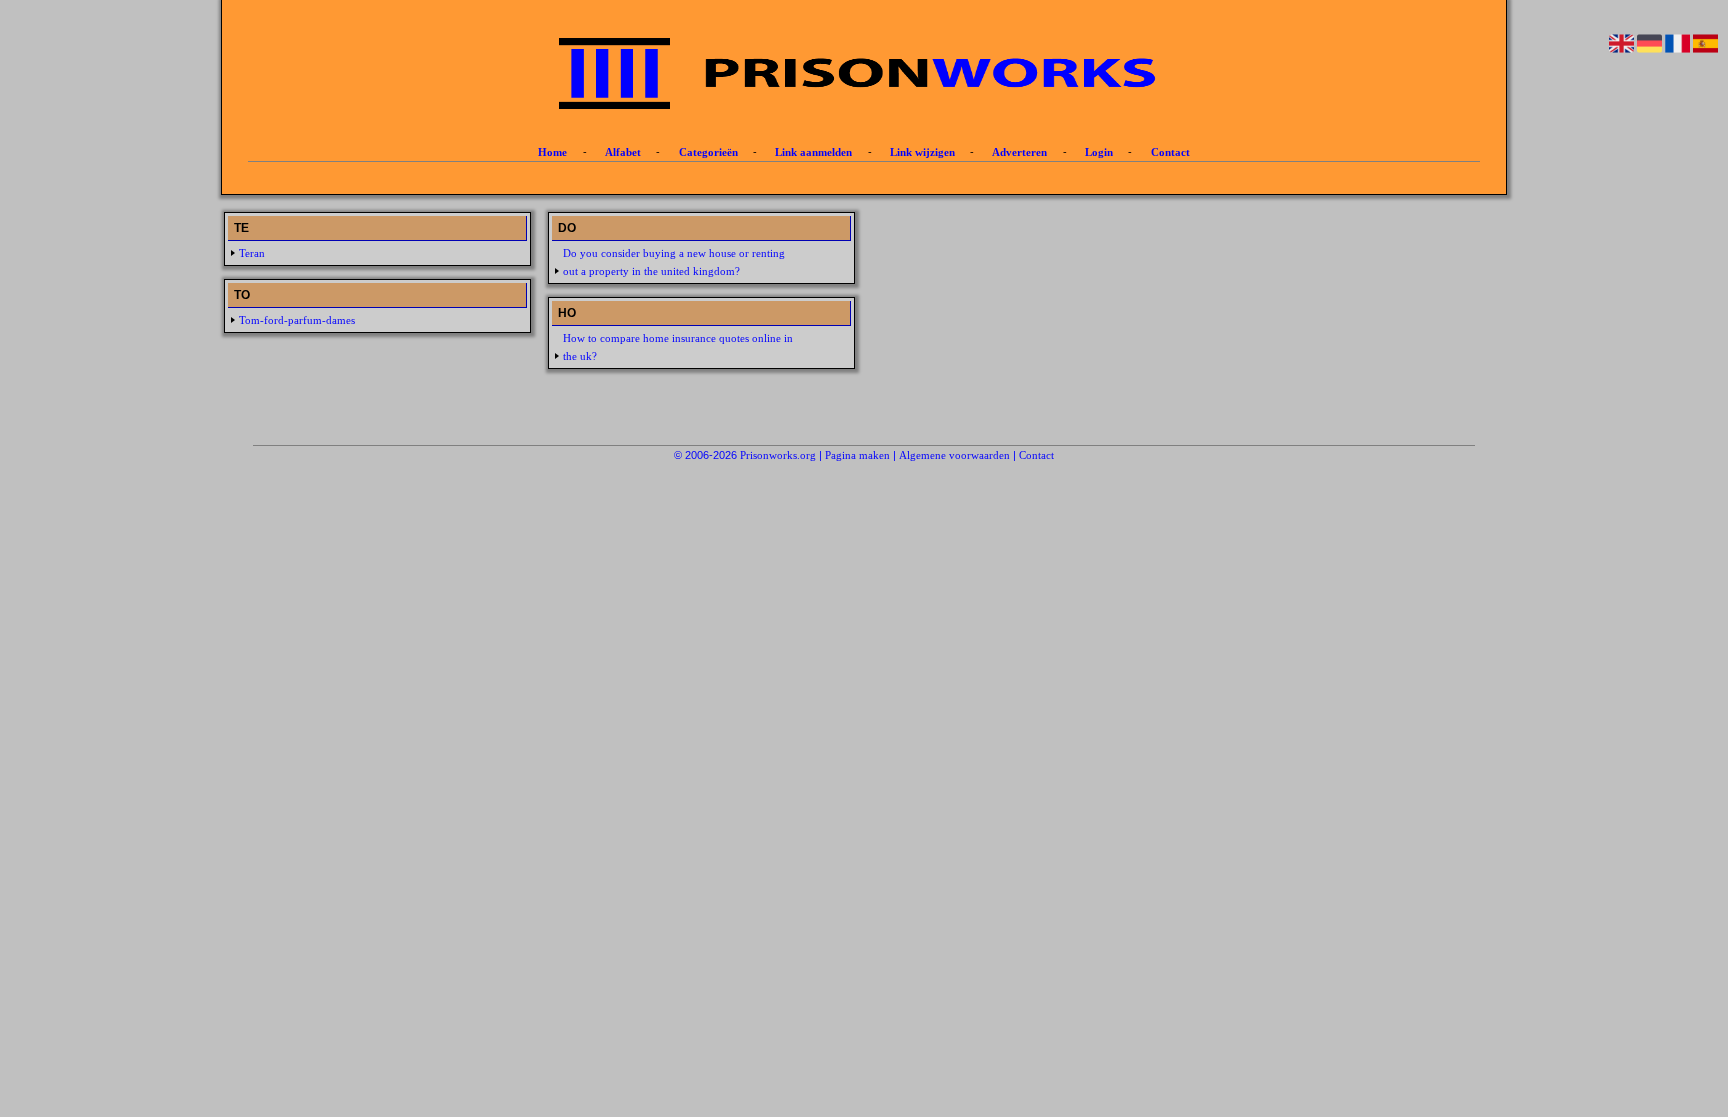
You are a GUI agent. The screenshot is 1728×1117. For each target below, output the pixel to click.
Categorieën (708, 152)
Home (552, 152)
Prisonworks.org (778, 455)
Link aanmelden (813, 152)
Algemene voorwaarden (954, 455)
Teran (252, 253)
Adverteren (1019, 152)
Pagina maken (857, 455)
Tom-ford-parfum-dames (297, 320)
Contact (1170, 152)
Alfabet (623, 152)
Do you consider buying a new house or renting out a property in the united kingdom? (674, 262)
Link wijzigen (922, 152)
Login (1099, 152)
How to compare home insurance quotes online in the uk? (678, 347)
